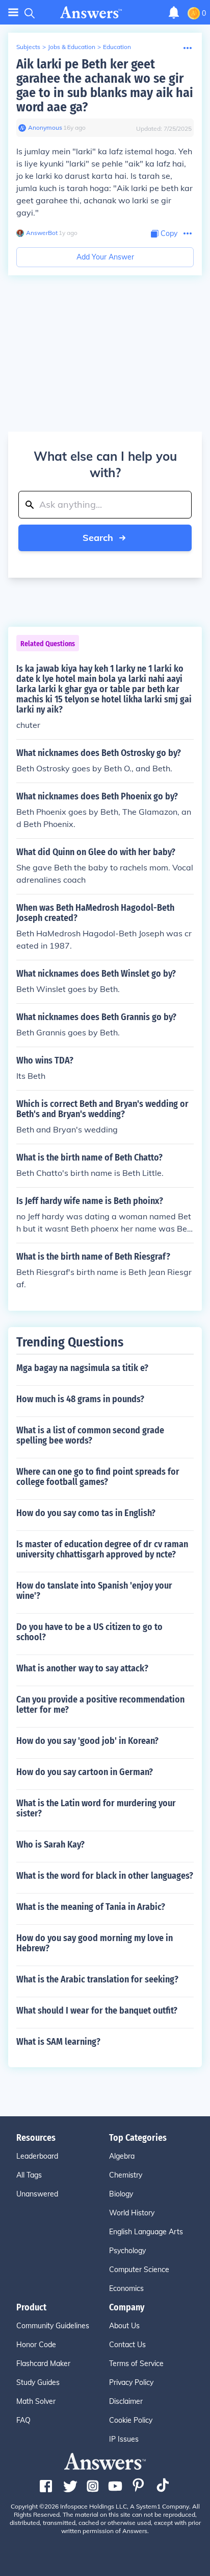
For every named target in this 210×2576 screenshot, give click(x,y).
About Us (124, 2326)
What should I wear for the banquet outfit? (97, 2011)
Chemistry (126, 2175)
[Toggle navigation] (13, 13)
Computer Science (139, 2270)
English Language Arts (146, 2232)
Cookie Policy (131, 2420)
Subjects (28, 47)
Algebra (122, 2156)
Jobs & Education (72, 47)
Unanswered (37, 2194)
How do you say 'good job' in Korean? (87, 1741)
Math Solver (36, 2401)
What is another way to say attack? (82, 1668)
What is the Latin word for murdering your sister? (96, 1808)
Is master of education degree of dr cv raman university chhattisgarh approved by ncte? (102, 1549)
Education (117, 47)
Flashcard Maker (43, 2364)
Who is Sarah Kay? (50, 1845)
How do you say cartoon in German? (85, 1772)
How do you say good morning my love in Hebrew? (95, 1943)
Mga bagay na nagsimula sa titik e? (82, 1368)
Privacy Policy (131, 2382)
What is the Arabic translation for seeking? (97, 1979)
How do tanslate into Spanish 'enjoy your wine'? (94, 1591)
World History (132, 2213)
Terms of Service (136, 2364)
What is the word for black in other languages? (105, 1876)
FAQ (23, 2420)
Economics (126, 2288)
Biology (121, 2194)
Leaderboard (37, 2156)
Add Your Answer (105, 257)
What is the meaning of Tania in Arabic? (91, 1907)
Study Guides (38, 2382)
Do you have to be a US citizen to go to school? (89, 1632)
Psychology (127, 2251)
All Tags (29, 2175)
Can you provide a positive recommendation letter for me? (100, 1705)
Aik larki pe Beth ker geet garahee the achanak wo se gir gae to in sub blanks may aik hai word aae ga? (105, 86)
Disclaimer (126, 2401)
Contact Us (127, 2345)
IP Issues (124, 2439)
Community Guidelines (53, 2326)
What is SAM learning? (58, 2042)
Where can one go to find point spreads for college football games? (98, 1477)
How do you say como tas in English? (86, 1513)
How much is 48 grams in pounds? (80, 1399)
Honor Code (36, 2345)
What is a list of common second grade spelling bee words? (90, 1435)
